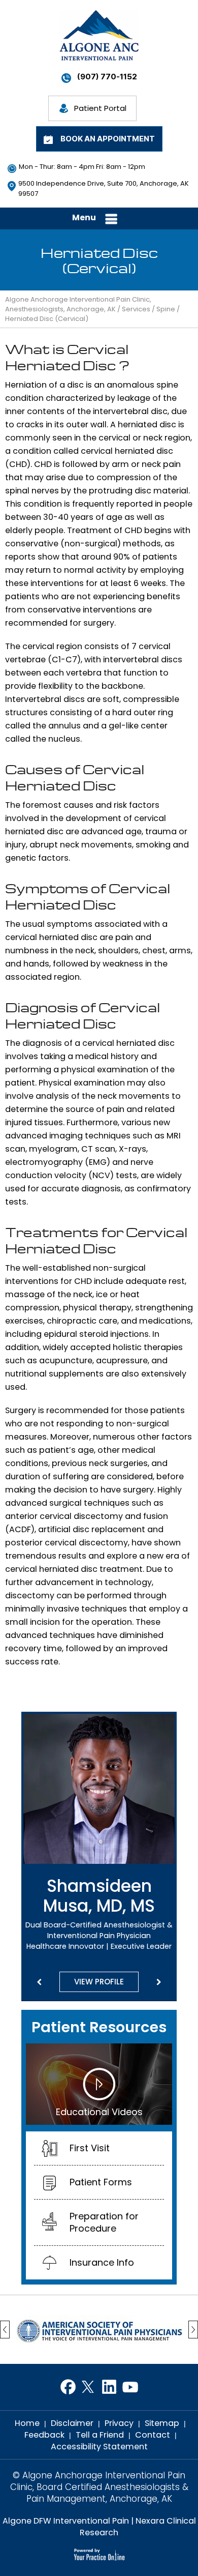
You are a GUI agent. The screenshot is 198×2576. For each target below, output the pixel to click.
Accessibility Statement (99, 2447)
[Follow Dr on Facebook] (68, 2387)
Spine (166, 309)
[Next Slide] (159, 1982)
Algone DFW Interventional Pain (66, 2521)
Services (136, 309)
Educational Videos (99, 2112)
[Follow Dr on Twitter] (89, 2387)
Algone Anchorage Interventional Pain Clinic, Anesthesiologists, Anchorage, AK (78, 304)
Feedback (44, 2435)
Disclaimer (72, 2423)
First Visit (90, 2148)
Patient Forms (101, 2182)
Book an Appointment (108, 139)
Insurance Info (102, 2262)
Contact (153, 2435)
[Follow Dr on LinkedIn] (109, 2387)
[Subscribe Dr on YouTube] (130, 2387)
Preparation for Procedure (104, 2222)
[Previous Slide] (39, 1982)
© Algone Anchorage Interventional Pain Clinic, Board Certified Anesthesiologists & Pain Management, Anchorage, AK (99, 2487)
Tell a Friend (100, 2435)
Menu (84, 217)
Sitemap (162, 2423)
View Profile (99, 1982)
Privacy (119, 2423)
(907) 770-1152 (107, 77)
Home (27, 2423)
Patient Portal (100, 108)
